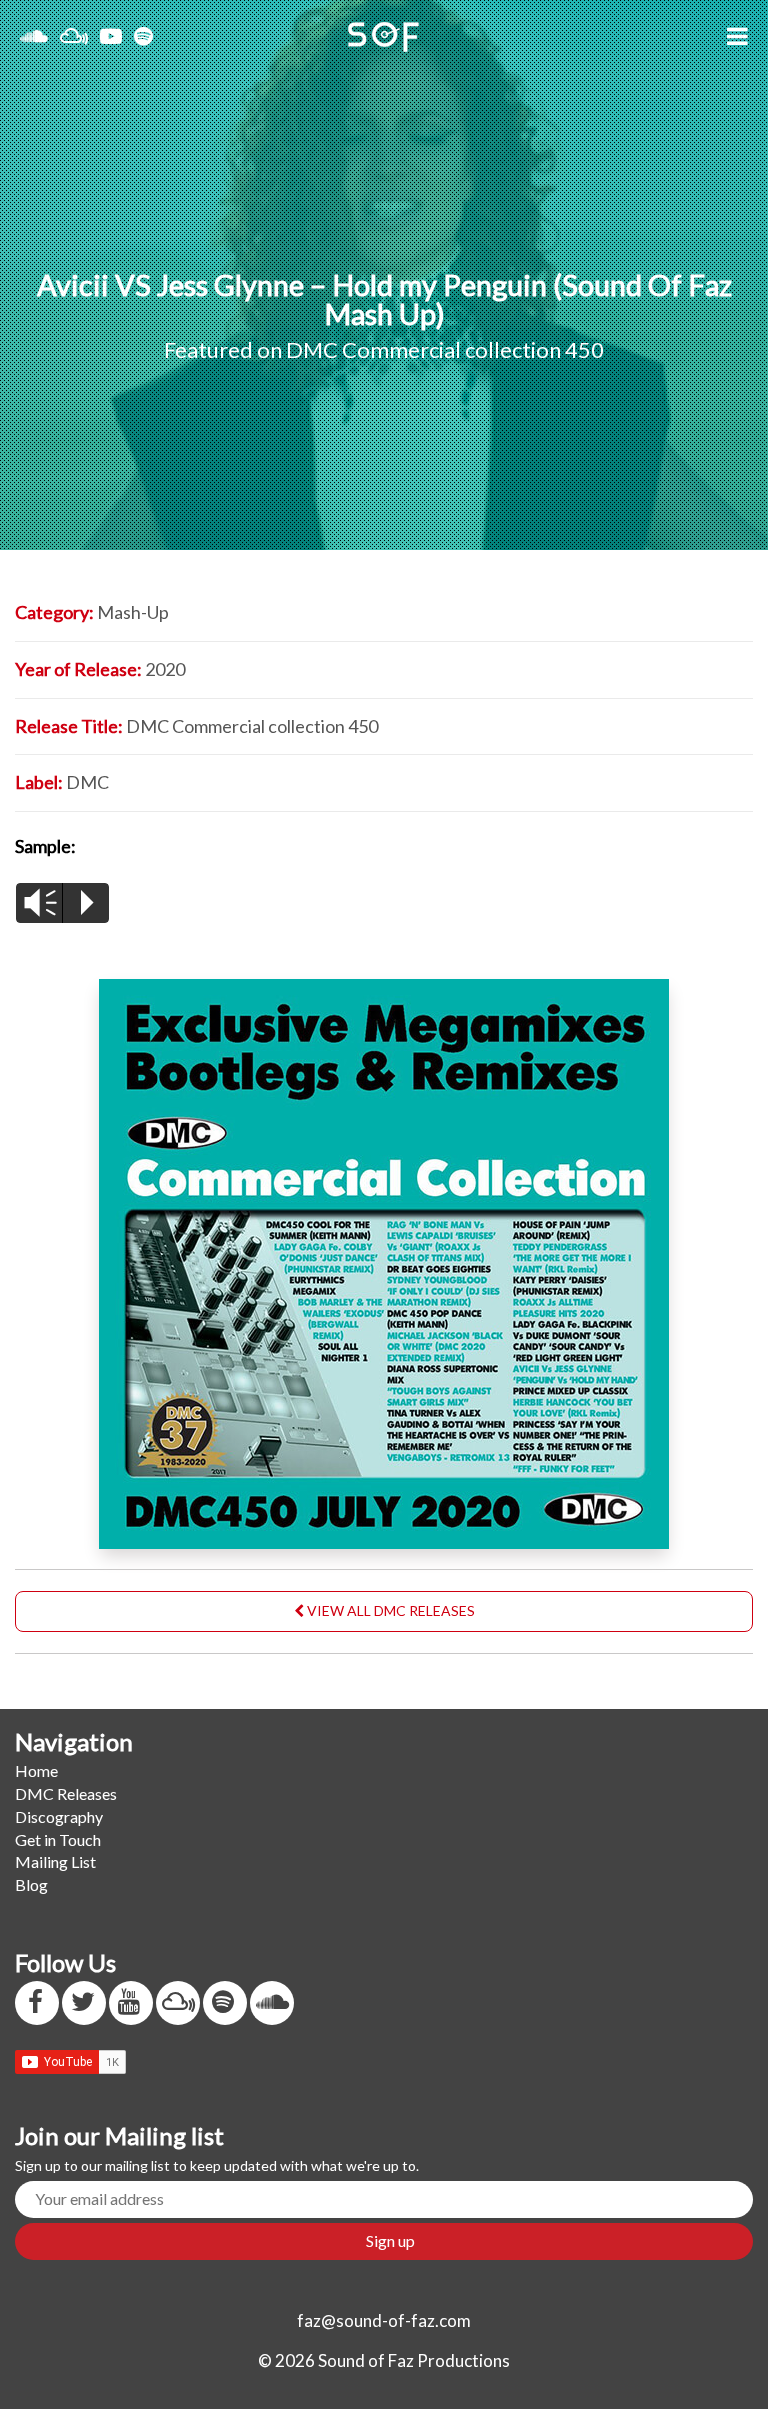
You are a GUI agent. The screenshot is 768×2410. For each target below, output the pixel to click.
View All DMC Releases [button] (389, 1610)
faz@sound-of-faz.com (384, 2320)
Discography (59, 1816)
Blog (31, 1884)
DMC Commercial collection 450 (445, 349)
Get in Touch (58, 1839)
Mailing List (55, 1861)
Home (36, 1770)
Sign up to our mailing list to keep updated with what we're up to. (217, 2165)
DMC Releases (66, 1793)
